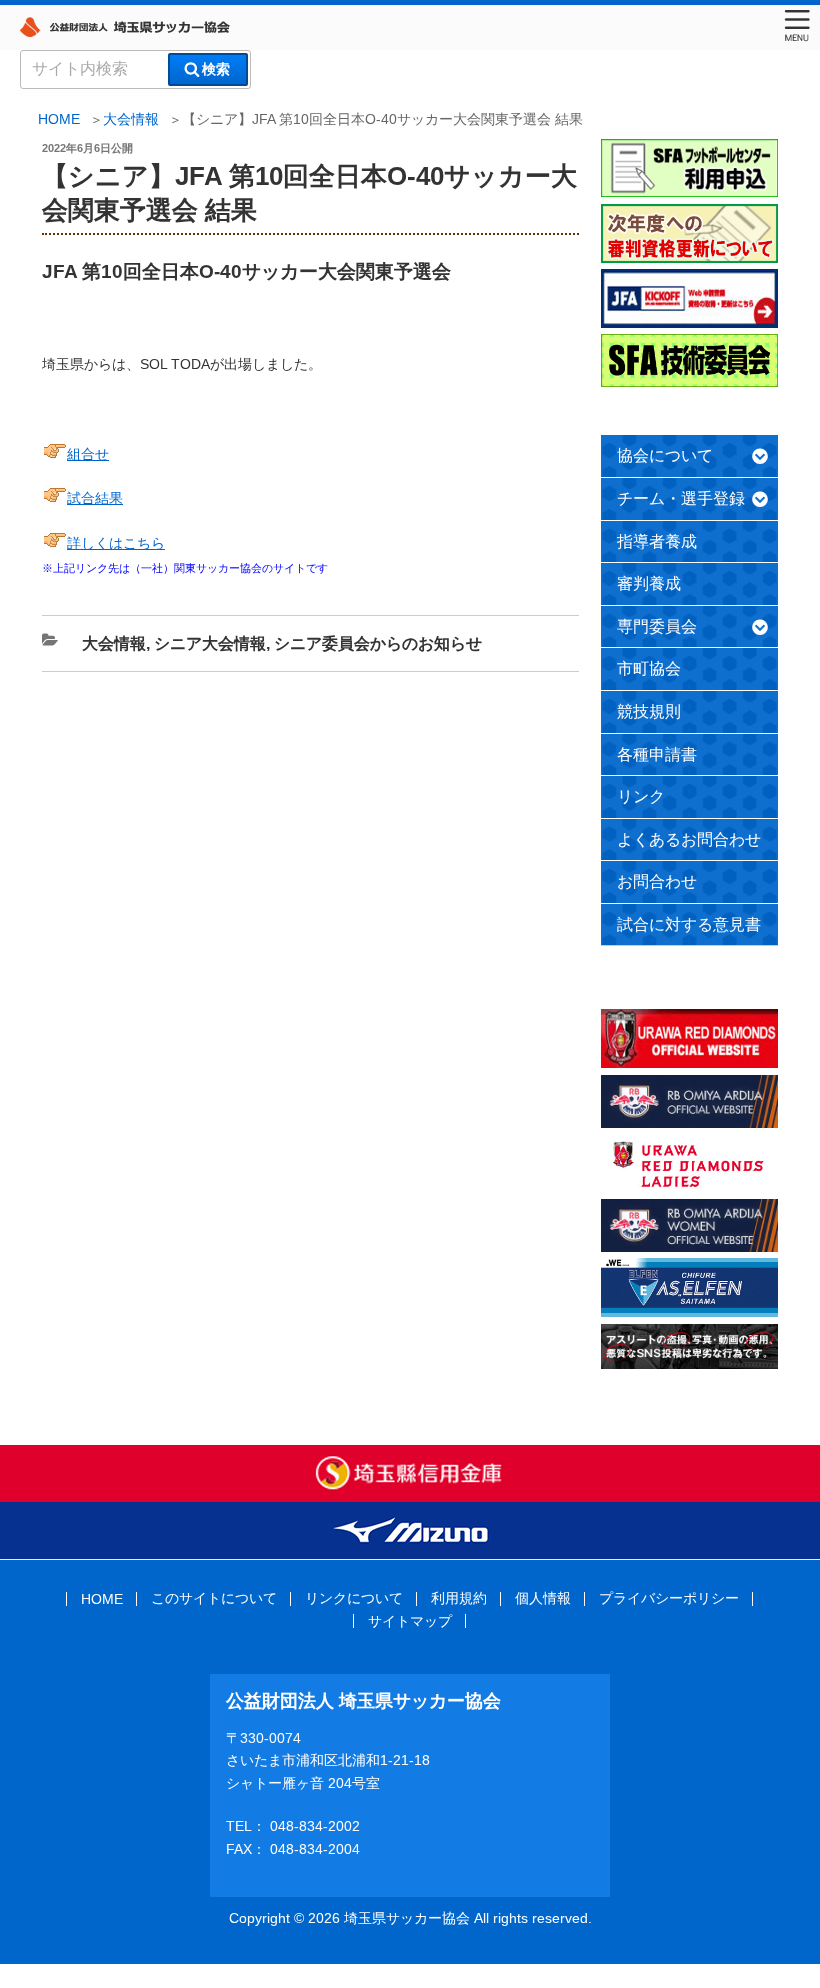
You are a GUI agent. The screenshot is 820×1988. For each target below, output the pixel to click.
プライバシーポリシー (669, 1598)
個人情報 (543, 1598)
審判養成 (649, 583)
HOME (102, 1599)
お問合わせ (657, 881)
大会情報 (131, 119)
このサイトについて (214, 1598)
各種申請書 (657, 754)
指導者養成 (657, 541)
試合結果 (95, 498)
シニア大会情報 (210, 643)
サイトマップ (410, 1621)
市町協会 (649, 668)
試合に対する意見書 (689, 924)
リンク (641, 796)
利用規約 (459, 1598)
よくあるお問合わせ (689, 839)
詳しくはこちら (116, 543)
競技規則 (649, 711)
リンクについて (354, 1598)
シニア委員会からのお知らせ (378, 643)
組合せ (88, 454)
